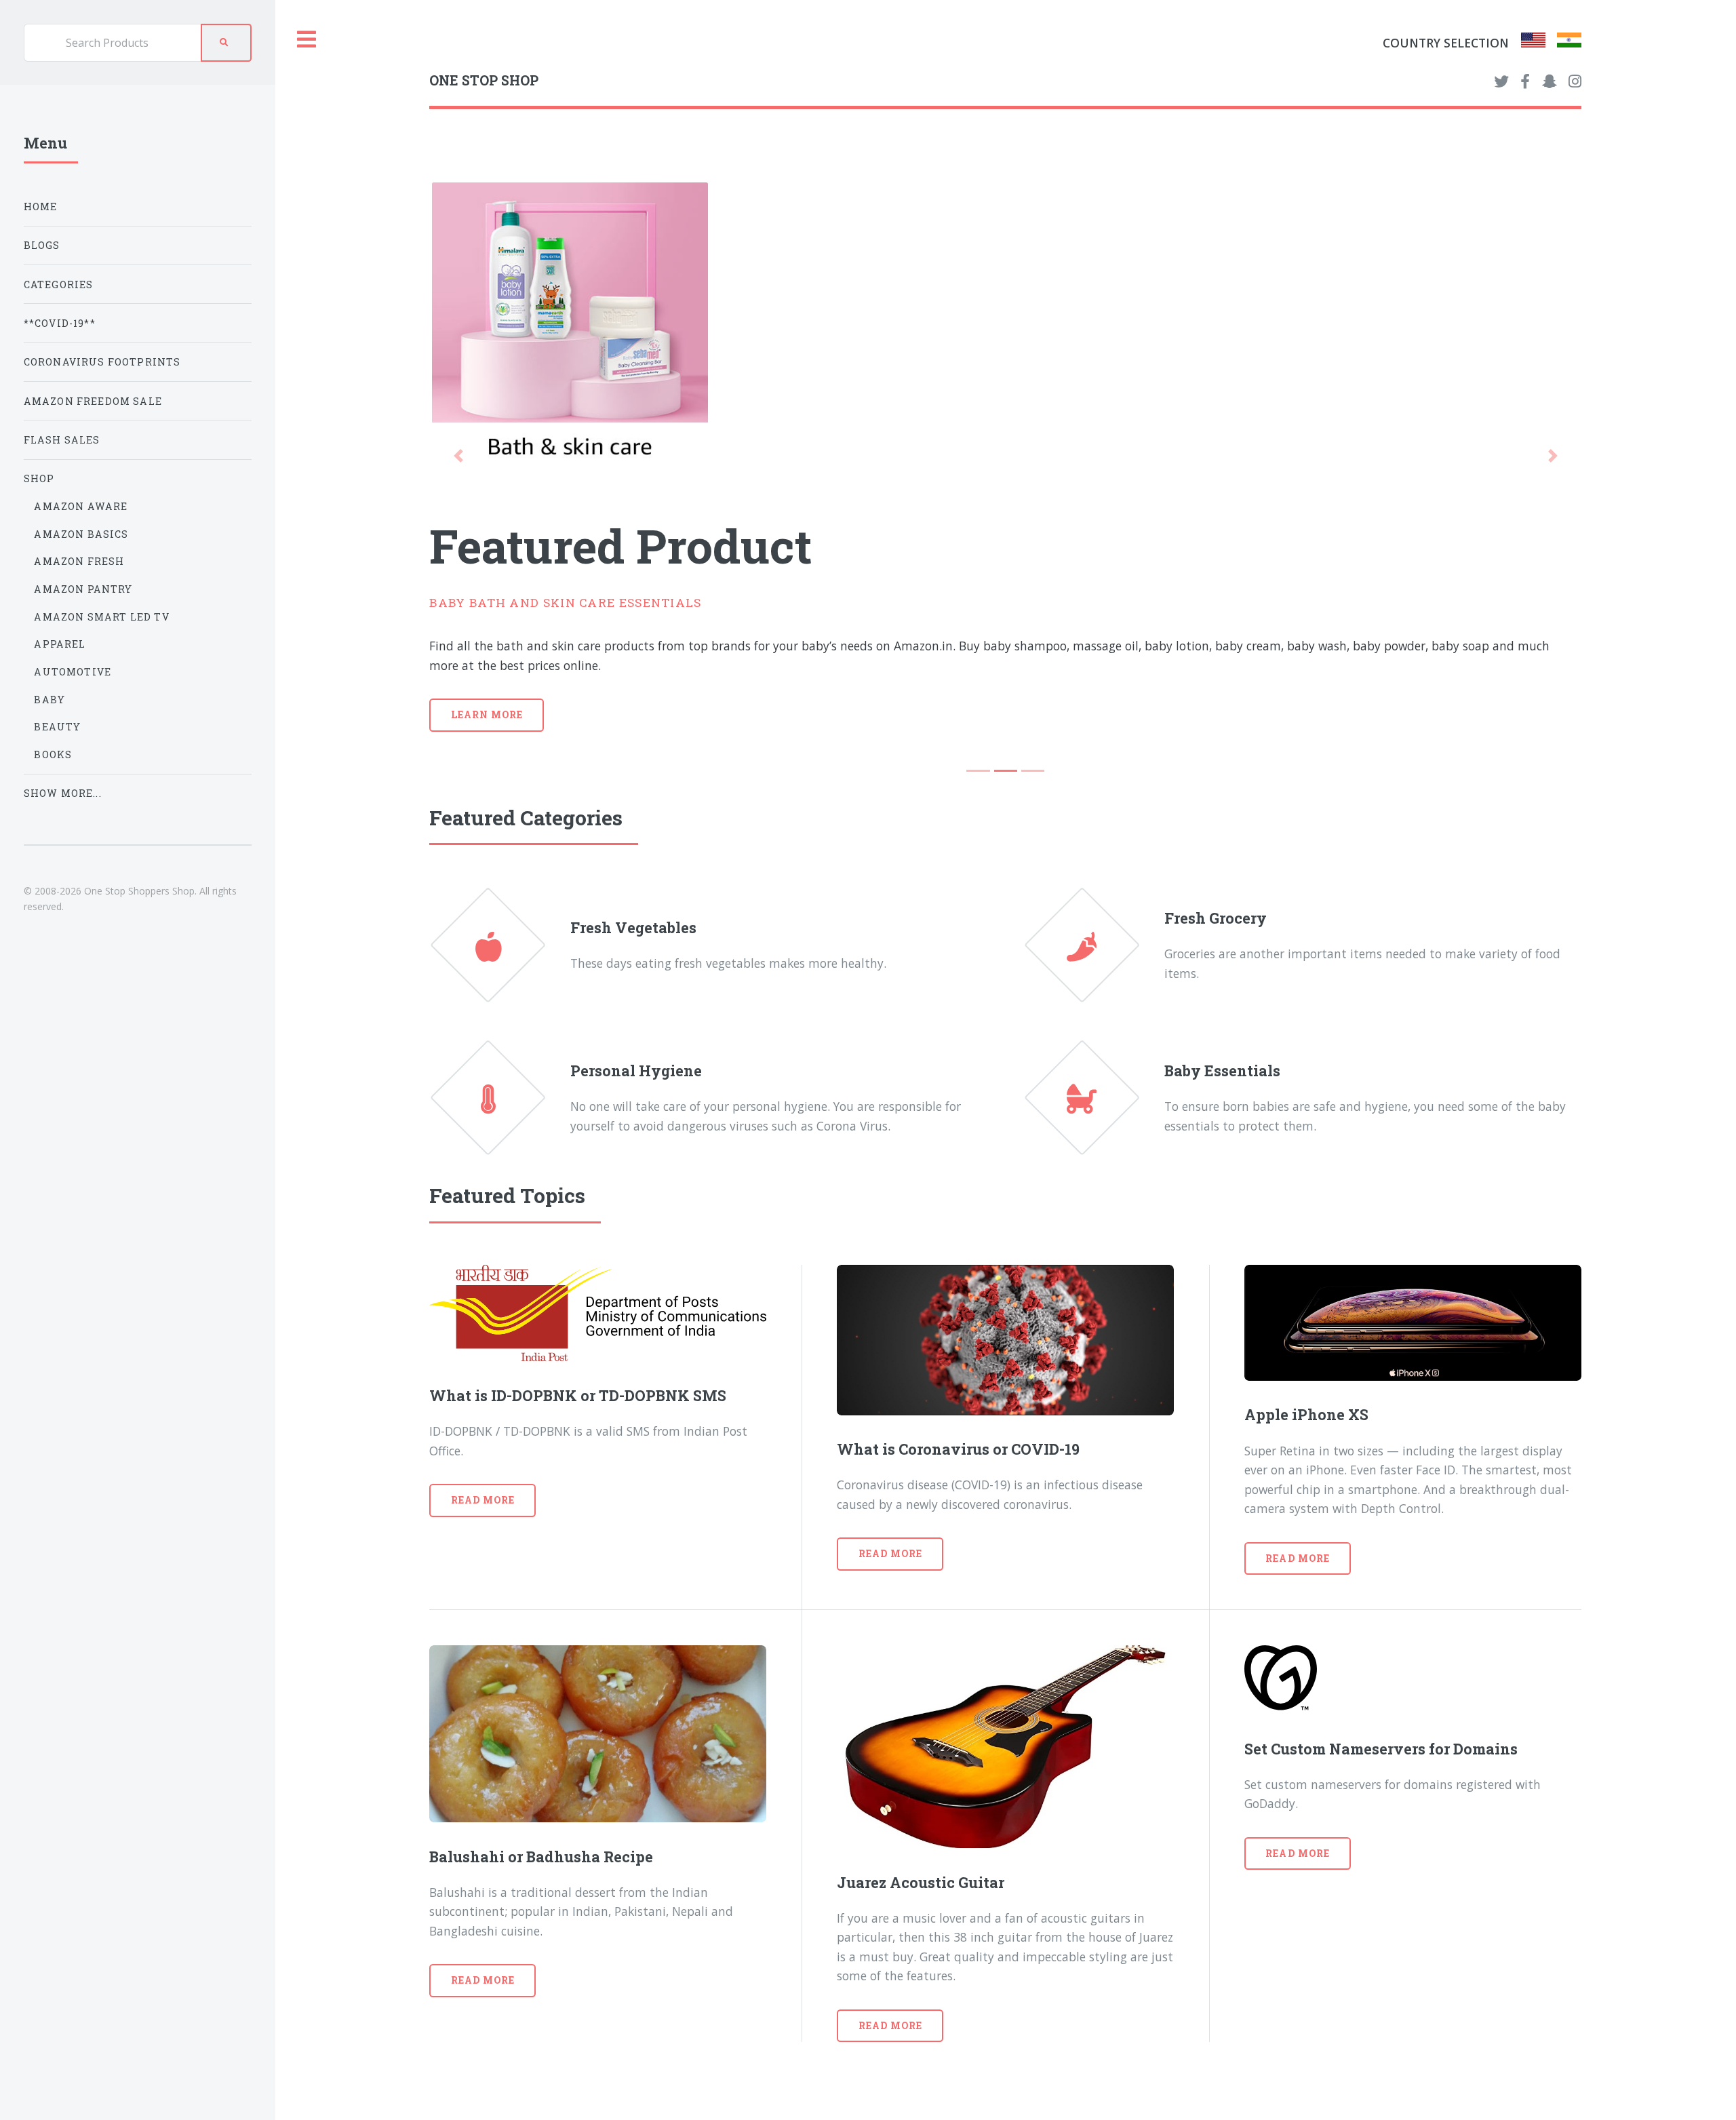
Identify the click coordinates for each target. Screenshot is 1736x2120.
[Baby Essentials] (1094, 1098)
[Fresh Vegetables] (500, 945)
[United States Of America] (1533, 43)
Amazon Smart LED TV (101, 617)
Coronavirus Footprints (102, 362)
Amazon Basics (81, 534)
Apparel (60, 644)
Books (53, 754)
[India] (1569, 43)
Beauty (57, 727)
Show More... (63, 793)
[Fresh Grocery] (1094, 945)
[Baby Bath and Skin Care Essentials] (1005, 327)
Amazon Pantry (83, 589)
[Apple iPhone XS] (1413, 1323)
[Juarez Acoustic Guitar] (1005, 1747)
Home (41, 207)
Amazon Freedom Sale (93, 401)
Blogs (42, 245)
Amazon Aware (81, 506)
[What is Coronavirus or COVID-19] (1005, 1340)
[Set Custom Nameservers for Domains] (1413, 1680)
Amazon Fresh (79, 561)
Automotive (73, 672)
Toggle (307, 40)
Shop (39, 478)
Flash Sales (62, 440)
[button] (458, 456)
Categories (59, 284)
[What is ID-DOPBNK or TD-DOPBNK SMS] (598, 1313)
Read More (483, 1500)
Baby (50, 700)
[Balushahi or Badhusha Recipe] (598, 1734)
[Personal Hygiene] (500, 1098)
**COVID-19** (60, 323)
